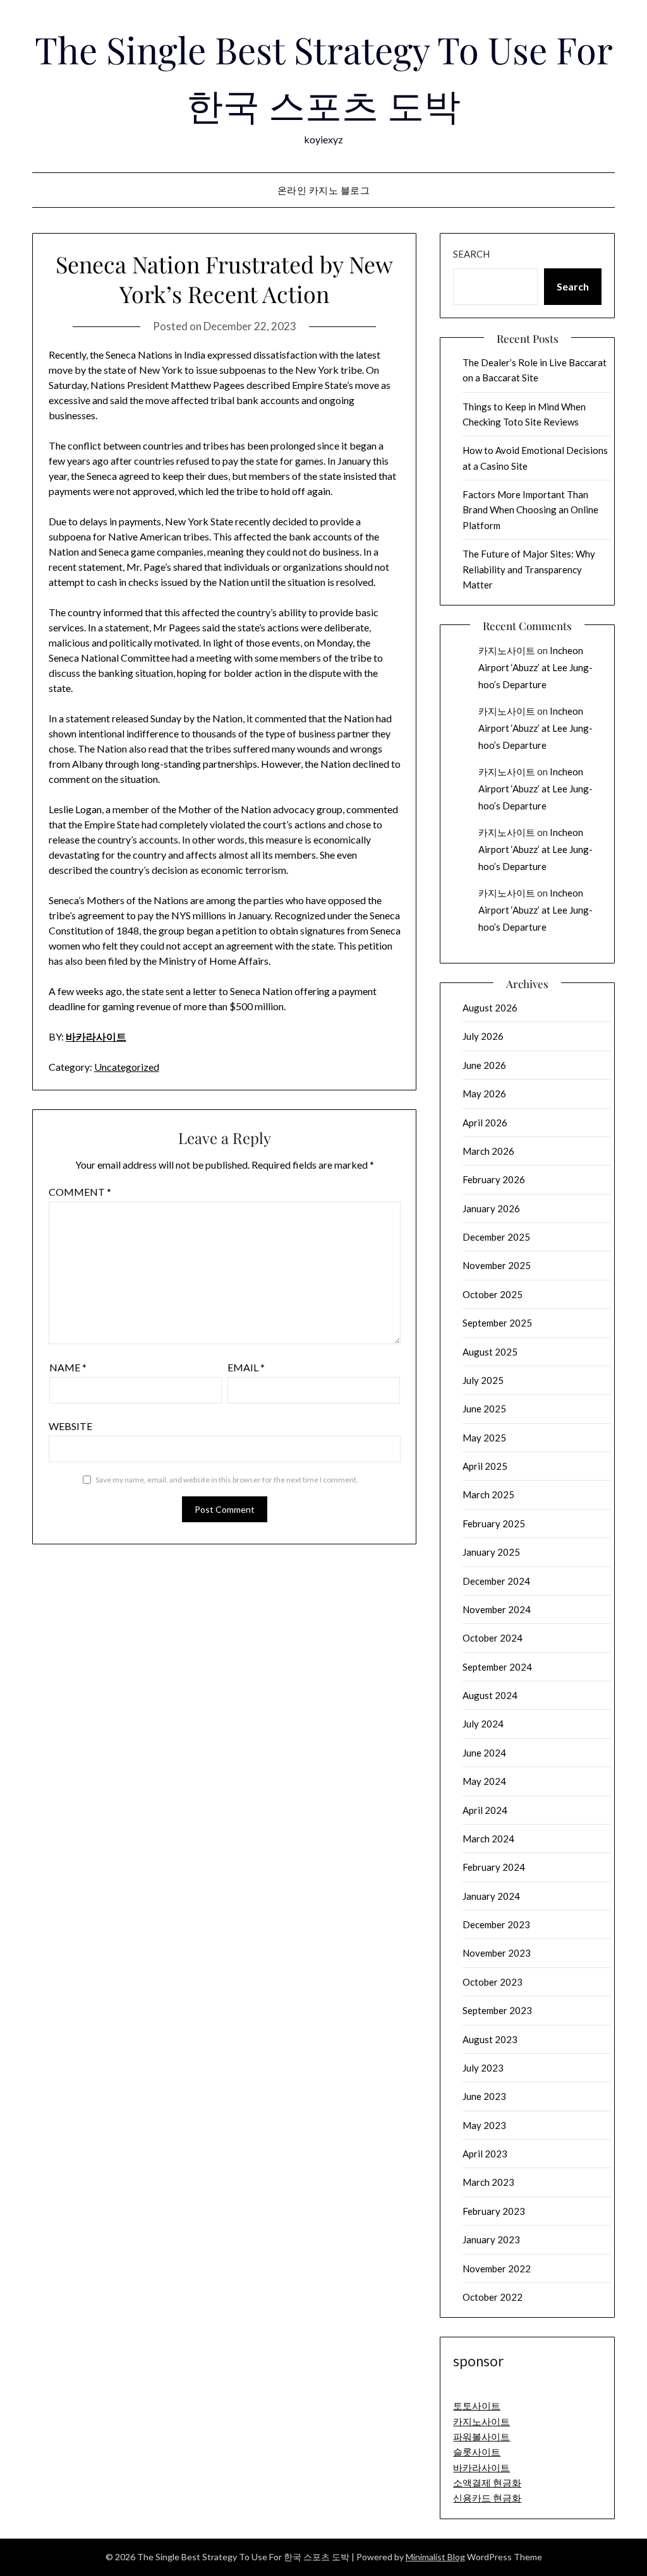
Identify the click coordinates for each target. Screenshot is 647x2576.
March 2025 (488, 1494)
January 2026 (491, 1208)
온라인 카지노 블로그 (324, 190)
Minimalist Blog (435, 2557)
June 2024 (484, 1753)
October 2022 (493, 2297)
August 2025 (490, 1352)
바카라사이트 (96, 1036)
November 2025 (497, 1265)
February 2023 (494, 2211)
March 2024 (488, 1839)
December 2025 (496, 1237)
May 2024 (484, 1781)
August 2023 (490, 2039)
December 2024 (496, 1581)
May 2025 (484, 1438)
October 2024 (493, 1638)
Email (246, 1367)
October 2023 (493, 1982)
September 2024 (497, 1667)
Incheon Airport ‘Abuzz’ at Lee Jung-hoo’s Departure (535, 667)
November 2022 (497, 2269)
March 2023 (488, 2182)
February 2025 (494, 1524)
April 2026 (485, 1123)
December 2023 (496, 1924)
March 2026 (488, 1151)
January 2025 (491, 1552)
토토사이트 (477, 2406)
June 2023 (484, 2096)
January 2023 (491, 2239)
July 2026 (483, 1036)
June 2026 (484, 1065)
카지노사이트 (507, 650)
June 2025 (484, 1409)
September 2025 (497, 1323)
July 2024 (483, 1724)
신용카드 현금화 (487, 2498)
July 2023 (483, 2068)
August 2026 (490, 1008)
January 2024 (491, 1896)
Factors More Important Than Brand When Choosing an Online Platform (530, 510)
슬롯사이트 (477, 2452)
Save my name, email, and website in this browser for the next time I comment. (227, 1480)
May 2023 (484, 2125)
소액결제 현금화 (487, 2483)
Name (68, 1367)
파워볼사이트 (481, 2436)
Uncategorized (127, 1067)
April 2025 (485, 1466)
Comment (80, 1192)
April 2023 (485, 2154)
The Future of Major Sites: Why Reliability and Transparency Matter (529, 569)
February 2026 (494, 1179)
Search (471, 254)
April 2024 (485, 1810)
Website (70, 1426)
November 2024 (497, 1609)
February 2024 (494, 1867)
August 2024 (490, 1695)
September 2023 (497, 2010)
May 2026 (484, 1094)
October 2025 (493, 1294)
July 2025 (483, 1380)
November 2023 (497, 1953)
